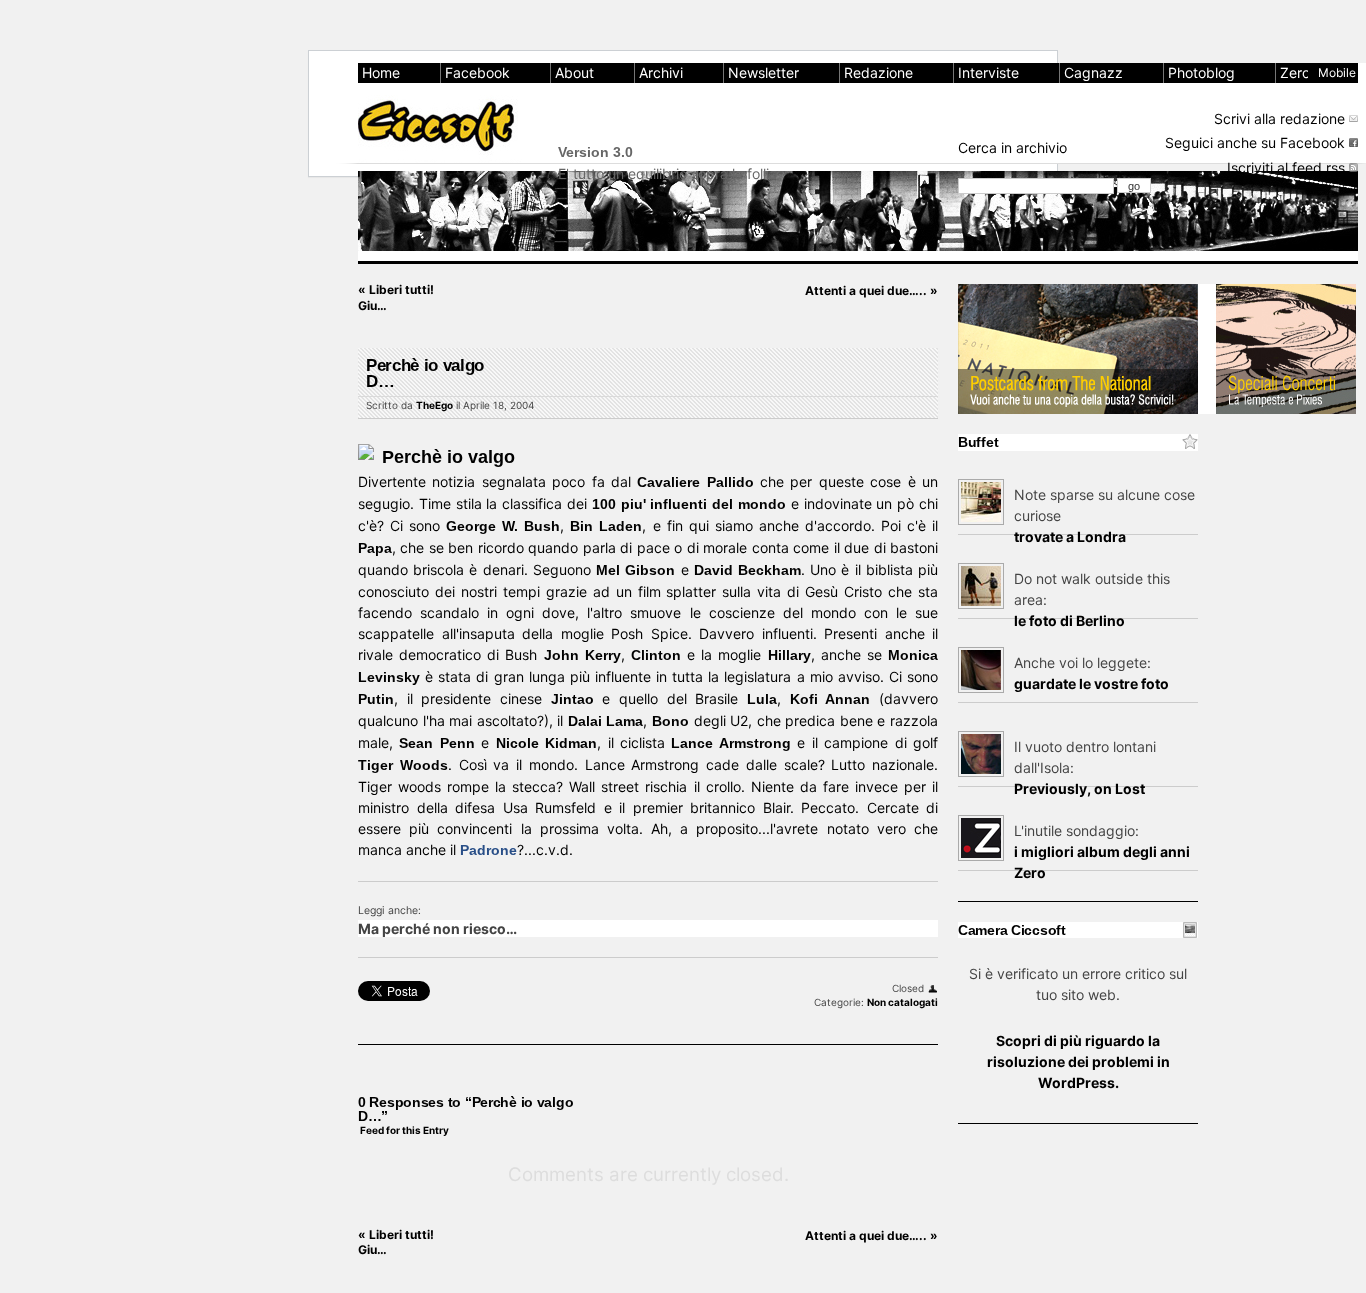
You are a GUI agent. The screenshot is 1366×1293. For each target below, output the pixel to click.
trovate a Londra (1070, 536)
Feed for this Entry (404, 1130)
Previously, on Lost (1079, 788)
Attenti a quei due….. (871, 290)
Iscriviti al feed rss (1286, 167)
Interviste (988, 72)
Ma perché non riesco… (437, 928)
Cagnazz (1093, 72)
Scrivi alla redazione (1279, 118)
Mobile (1337, 72)
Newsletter (763, 72)
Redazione (878, 72)
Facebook (477, 72)
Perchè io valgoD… (425, 373)
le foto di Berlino (1069, 620)
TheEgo (434, 405)
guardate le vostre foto (1091, 683)
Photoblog (1201, 72)
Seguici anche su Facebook (1255, 142)
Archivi (661, 72)
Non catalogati (902, 1002)
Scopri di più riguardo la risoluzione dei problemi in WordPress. (1078, 1061)
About (574, 72)
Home (381, 72)
